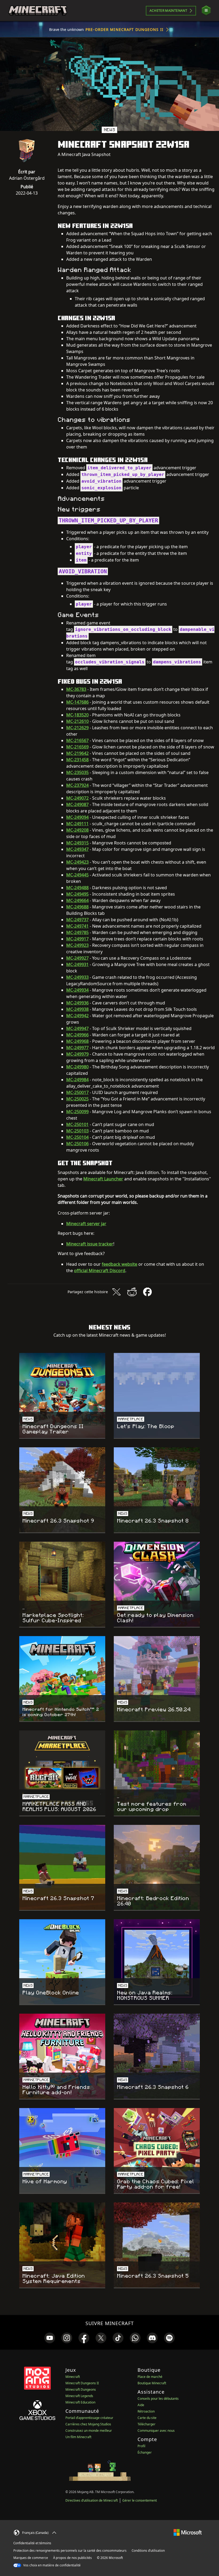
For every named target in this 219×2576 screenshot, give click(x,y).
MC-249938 (77, 1009)
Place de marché (150, 2377)
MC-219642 (77, 753)
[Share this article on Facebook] (147, 1292)
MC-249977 (77, 1048)
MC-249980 (77, 1067)
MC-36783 (76, 689)
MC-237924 (77, 785)
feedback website (120, 1264)
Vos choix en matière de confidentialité (52, 2565)
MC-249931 (77, 964)
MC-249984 (77, 1080)
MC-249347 (77, 849)
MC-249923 (77, 945)
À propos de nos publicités (73, 2558)
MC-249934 (77, 990)
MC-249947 (77, 1028)
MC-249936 (77, 1003)
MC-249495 (77, 894)
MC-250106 (77, 1144)
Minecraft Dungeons (81, 2389)
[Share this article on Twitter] (116, 1292)
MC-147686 (77, 702)
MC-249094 (77, 817)
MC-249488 (77, 888)
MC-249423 (77, 862)
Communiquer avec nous (156, 2431)
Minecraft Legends (79, 2396)
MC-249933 (77, 977)
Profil (141, 2446)
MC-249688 (77, 907)
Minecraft (73, 2377)
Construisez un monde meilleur (89, 2431)
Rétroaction (146, 2411)
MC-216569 (77, 747)
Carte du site (147, 2418)
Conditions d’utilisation (148, 2551)
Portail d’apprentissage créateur (89, 2418)
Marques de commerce (31, 2558)
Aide (141, 2405)
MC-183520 (77, 715)
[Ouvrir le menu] (206, 11)
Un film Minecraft (78, 2437)
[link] (50, 2338)
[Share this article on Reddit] (132, 1292)
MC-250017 (77, 1092)
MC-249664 (77, 900)
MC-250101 (77, 1124)
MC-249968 (77, 1041)
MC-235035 (77, 772)
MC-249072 (77, 798)
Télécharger (146, 2424)
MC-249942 (77, 1016)
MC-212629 (77, 728)
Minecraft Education (80, 2402)
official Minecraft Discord (100, 1271)
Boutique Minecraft (152, 2383)
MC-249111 (77, 824)
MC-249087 (77, 804)
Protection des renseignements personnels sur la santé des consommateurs (70, 2551)
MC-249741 (77, 926)
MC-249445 (77, 875)
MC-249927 (77, 958)
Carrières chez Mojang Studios (88, 2424)
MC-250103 (77, 1131)
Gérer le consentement (140, 2500)
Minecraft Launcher (103, 1179)
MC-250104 (77, 1137)
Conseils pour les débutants (158, 2399)
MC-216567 (77, 740)
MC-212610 (77, 721)
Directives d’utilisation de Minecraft (92, 2500)
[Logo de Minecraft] (38, 11)
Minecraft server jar (86, 1224)
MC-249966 (77, 1035)
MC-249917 (77, 939)
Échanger (145, 2452)
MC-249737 (77, 920)
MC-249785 (77, 932)
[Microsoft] (188, 2532)
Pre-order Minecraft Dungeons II (124, 29)
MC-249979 (77, 1054)
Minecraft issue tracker (90, 1244)
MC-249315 (77, 843)
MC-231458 (77, 760)
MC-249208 (77, 830)
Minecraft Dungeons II (82, 2383)
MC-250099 (77, 1112)
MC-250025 (77, 1099)
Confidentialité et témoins (32, 2543)
